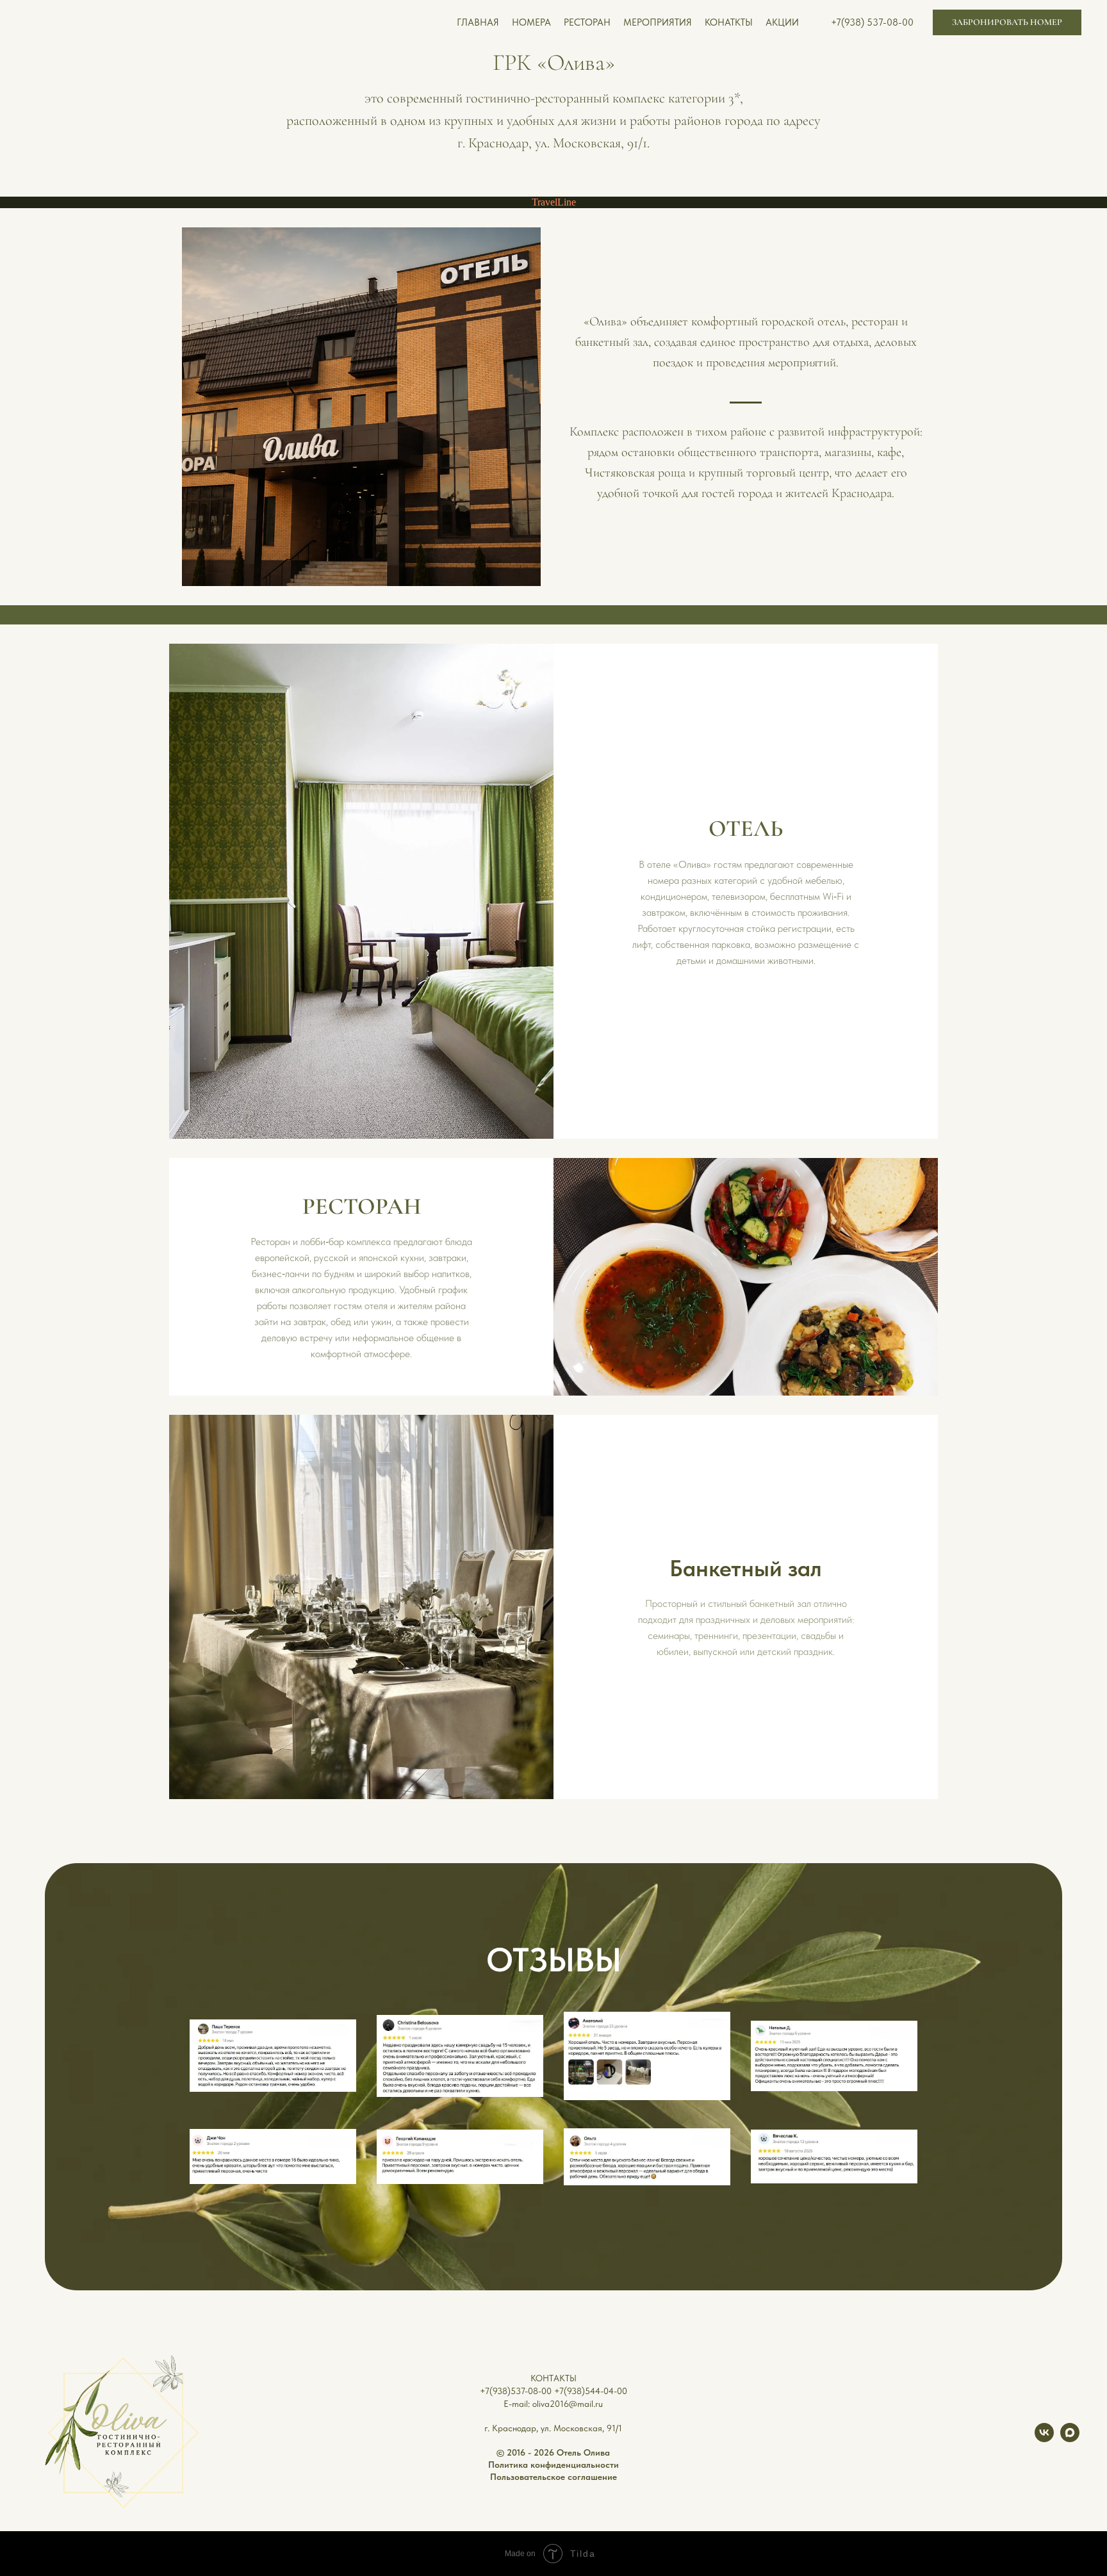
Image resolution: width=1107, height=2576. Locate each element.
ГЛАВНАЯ (478, 22)
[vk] (1044, 2439)
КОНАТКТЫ (729, 22)
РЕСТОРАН (587, 22)
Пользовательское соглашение (553, 2477)
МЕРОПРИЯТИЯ (658, 22)
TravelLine (554, 202)
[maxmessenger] (1070, 2439)
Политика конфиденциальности (553, 2465)
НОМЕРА (531, 22)
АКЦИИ (782, 22)
